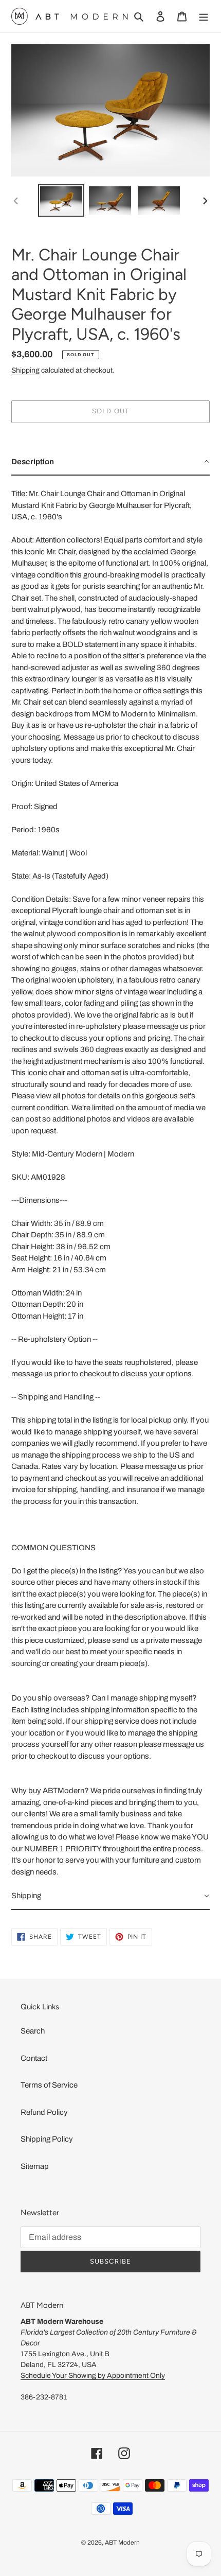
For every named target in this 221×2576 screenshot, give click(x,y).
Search (33, 2031)
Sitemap (35, 2166)
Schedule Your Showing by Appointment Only (93, 2376)
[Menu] (204, 16)
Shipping (25, 370)
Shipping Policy (47, 2139)
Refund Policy (44, 2112)
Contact (34, 2058)
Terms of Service (49, 2085)
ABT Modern (122, 2543)
